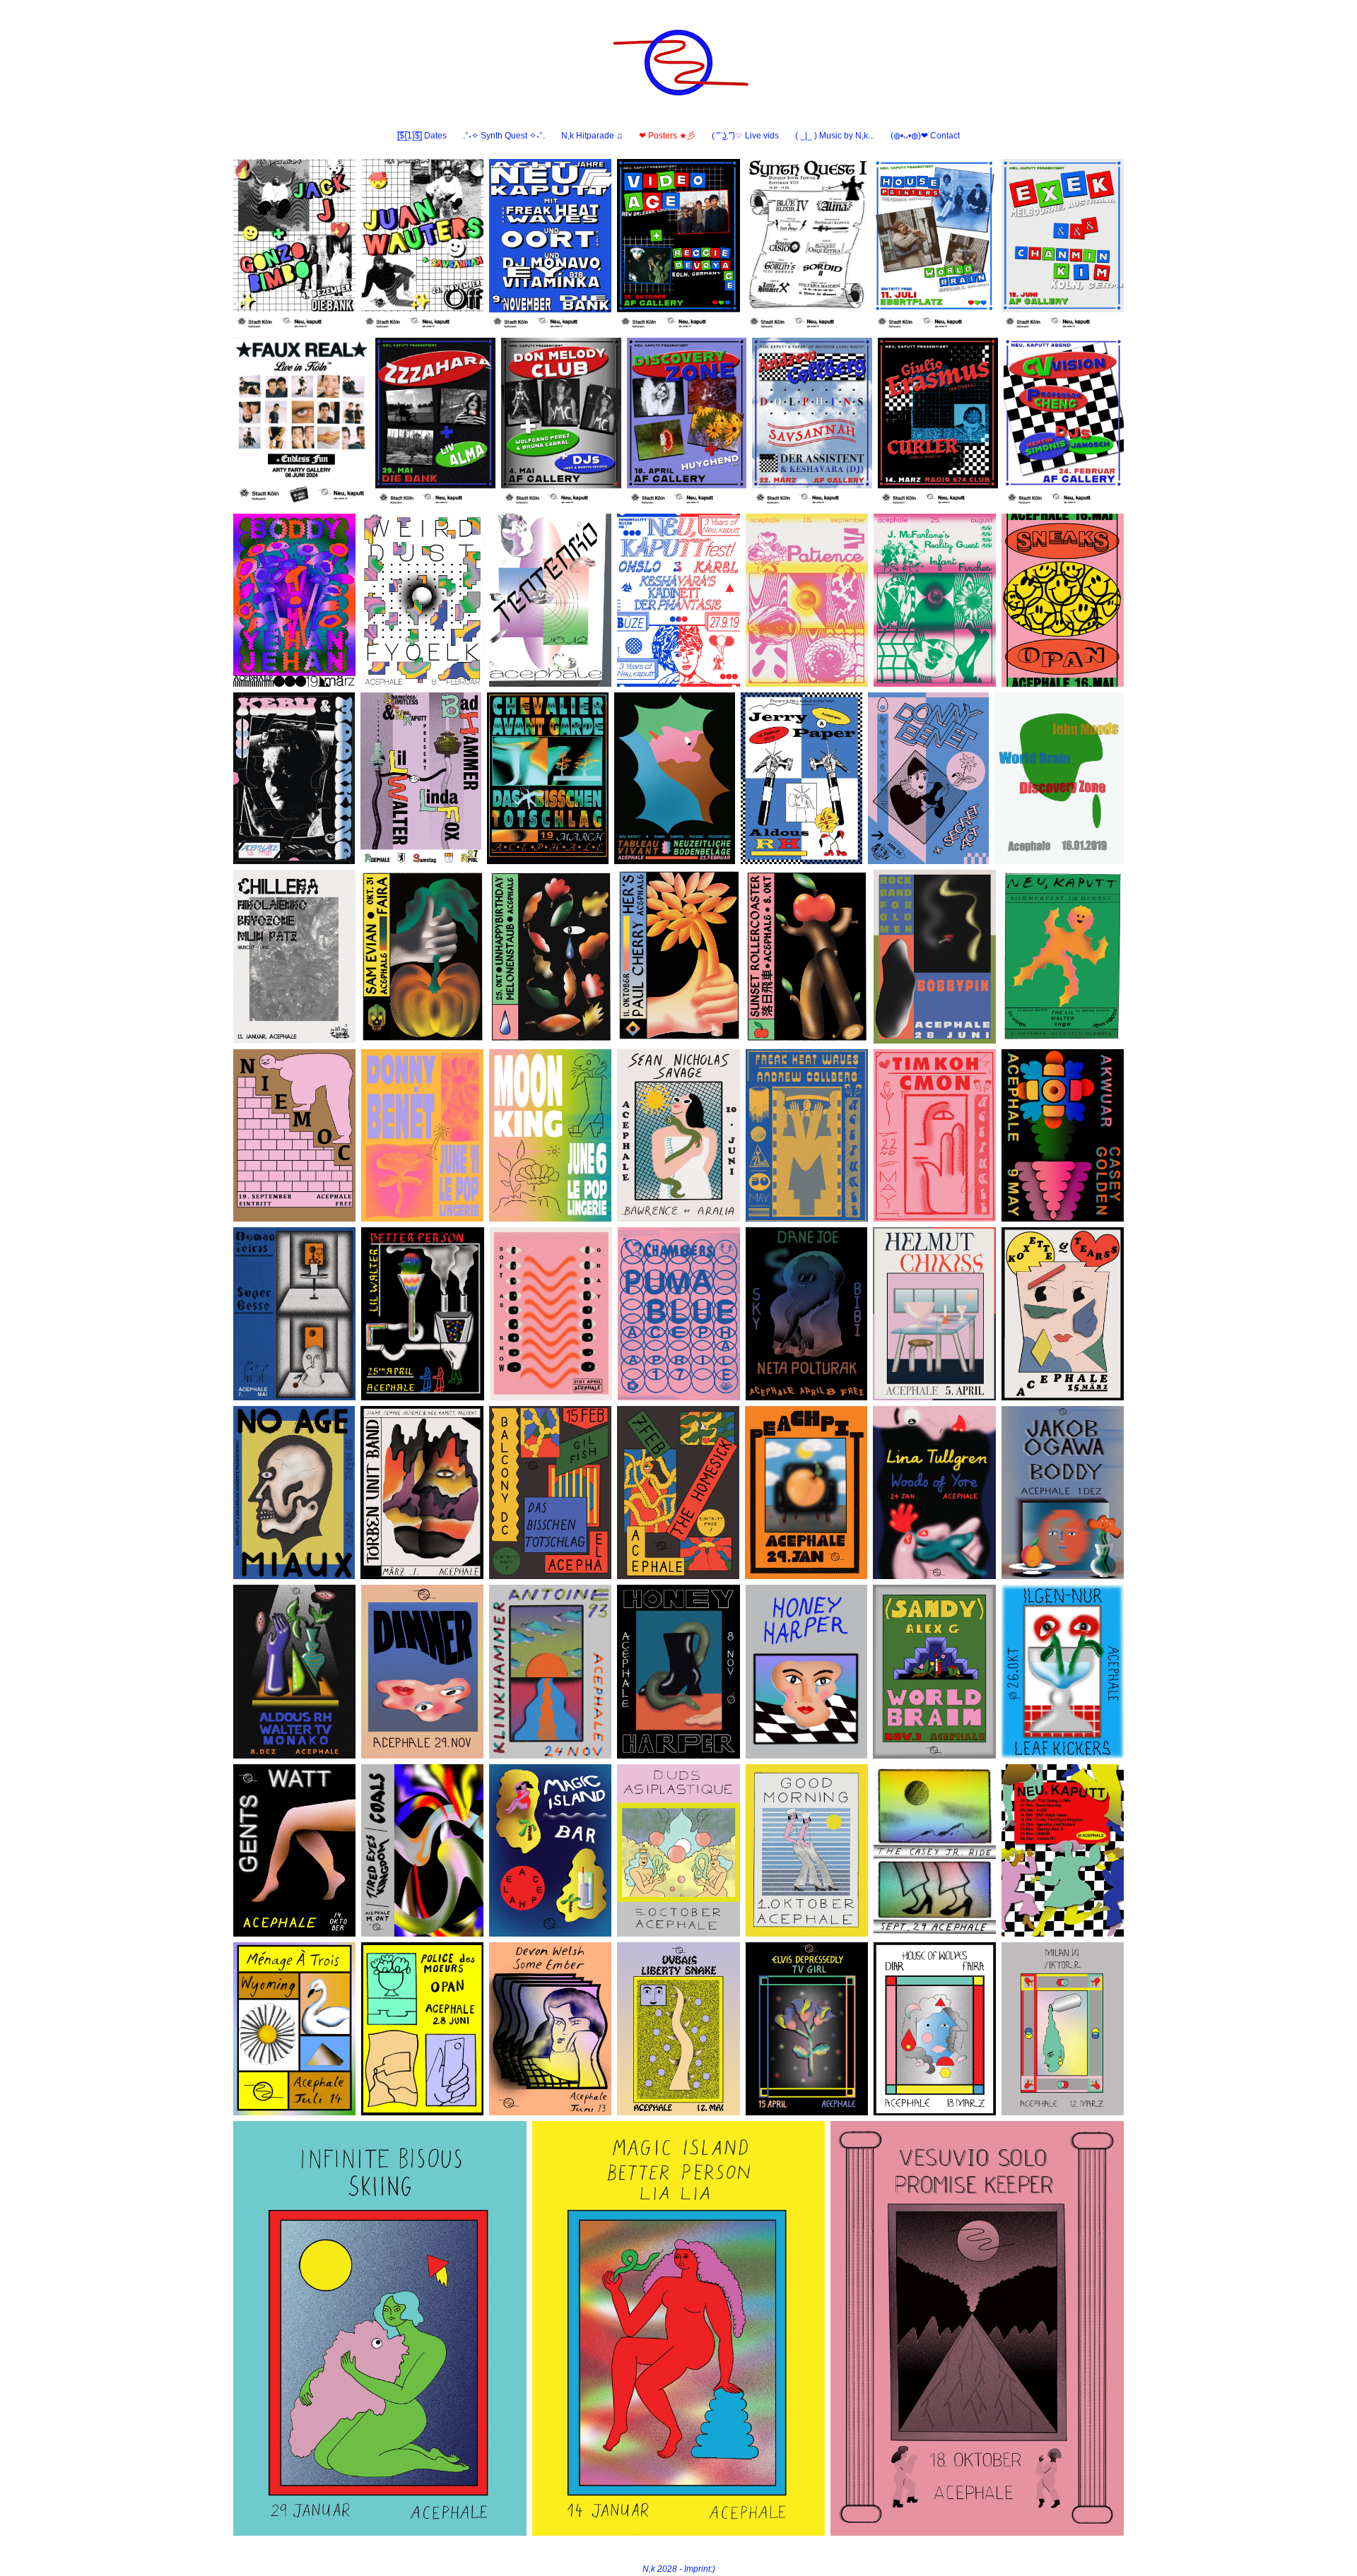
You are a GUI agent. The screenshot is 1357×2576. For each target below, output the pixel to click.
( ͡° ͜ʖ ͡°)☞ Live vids (745, 136)
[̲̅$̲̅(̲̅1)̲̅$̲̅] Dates (422, 136)
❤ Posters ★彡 (667, 136)
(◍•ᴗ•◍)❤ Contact (925, 136)
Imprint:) (700, 2569)
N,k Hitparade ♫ (592, 136)
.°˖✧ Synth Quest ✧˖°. (504, 136)
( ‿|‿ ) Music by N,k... (835, 136)
